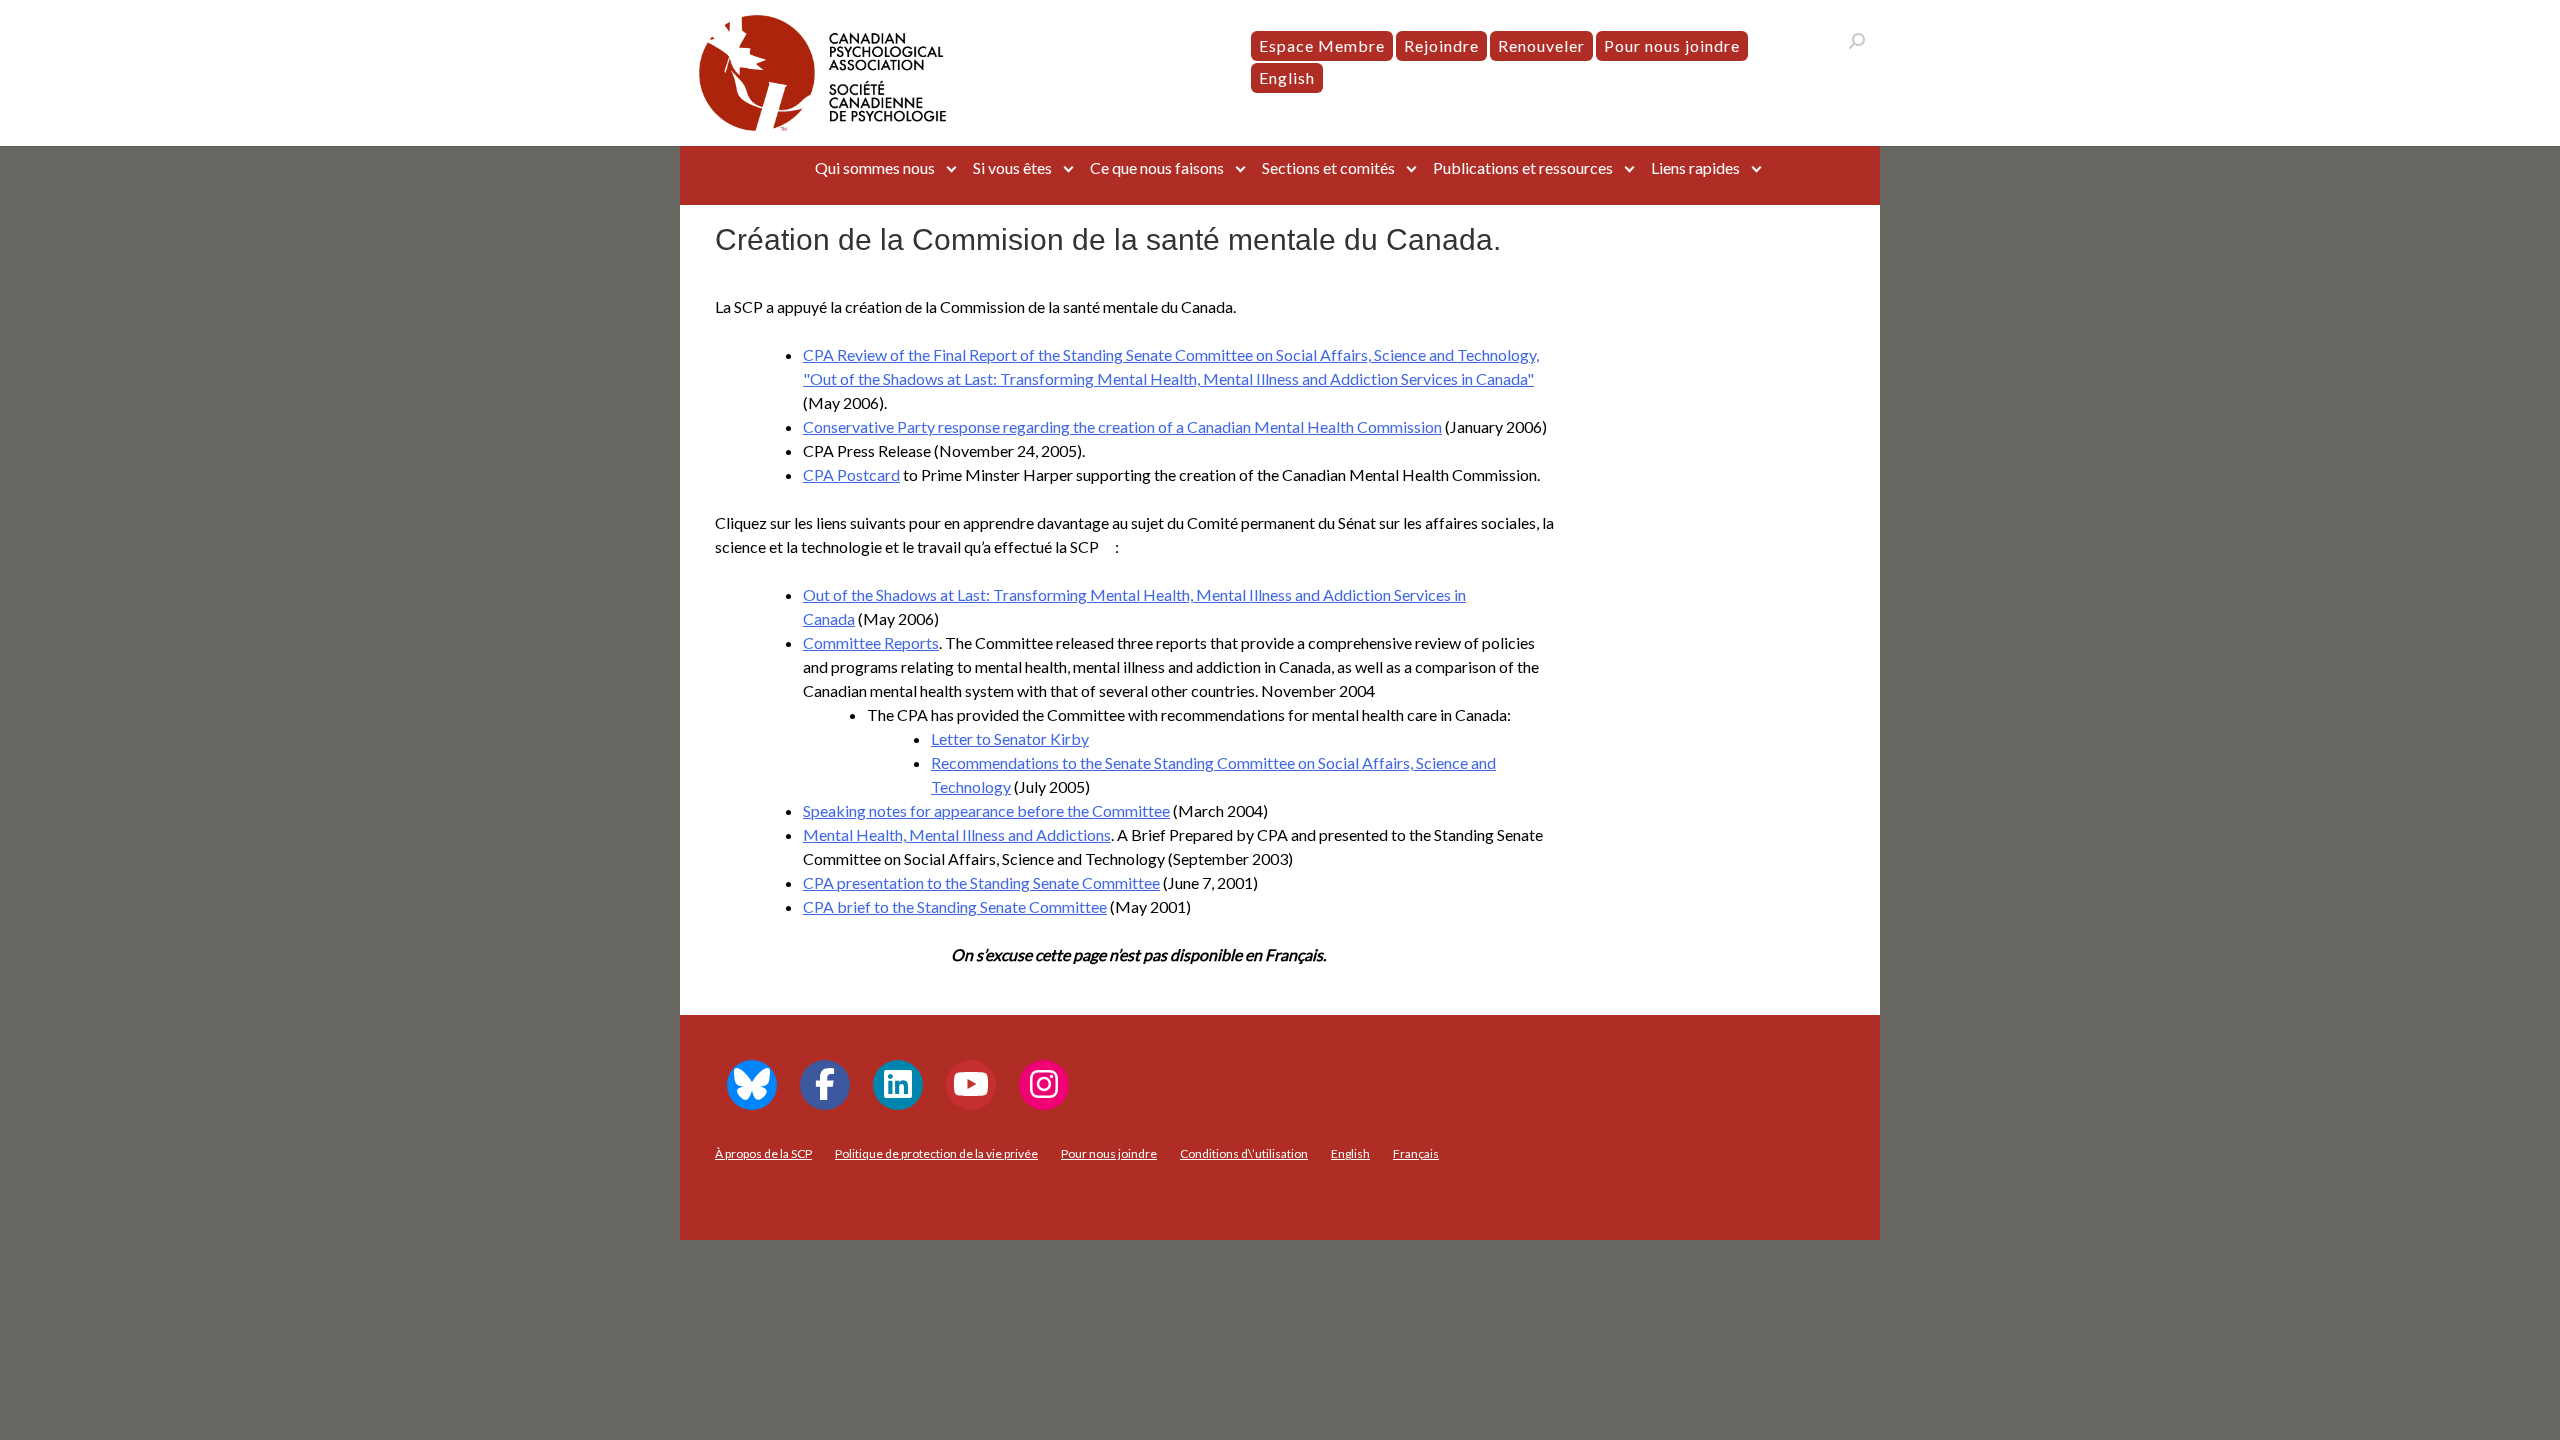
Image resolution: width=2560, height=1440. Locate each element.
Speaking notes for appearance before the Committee (986, 810)
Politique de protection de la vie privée (936, 1153)
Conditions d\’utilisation (1244, 1153)
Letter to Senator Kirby (1010, 738)
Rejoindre (1441, 45)
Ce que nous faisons (1157, 167)
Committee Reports (871, 642)
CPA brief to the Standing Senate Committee (955, 906)
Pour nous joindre (1672, 45)
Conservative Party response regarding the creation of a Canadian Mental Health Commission (1122, 426)
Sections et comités (1328, 167)
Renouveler (1541, 45)
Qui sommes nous (875, 167)
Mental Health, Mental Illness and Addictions (957, 834)
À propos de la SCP (763, 1153)
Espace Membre (1322, 45)
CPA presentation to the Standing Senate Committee (981, 882)
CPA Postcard (851, 474)
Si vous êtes (1012, 167)
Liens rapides (1695, 167)
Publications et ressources (1523, 167)
